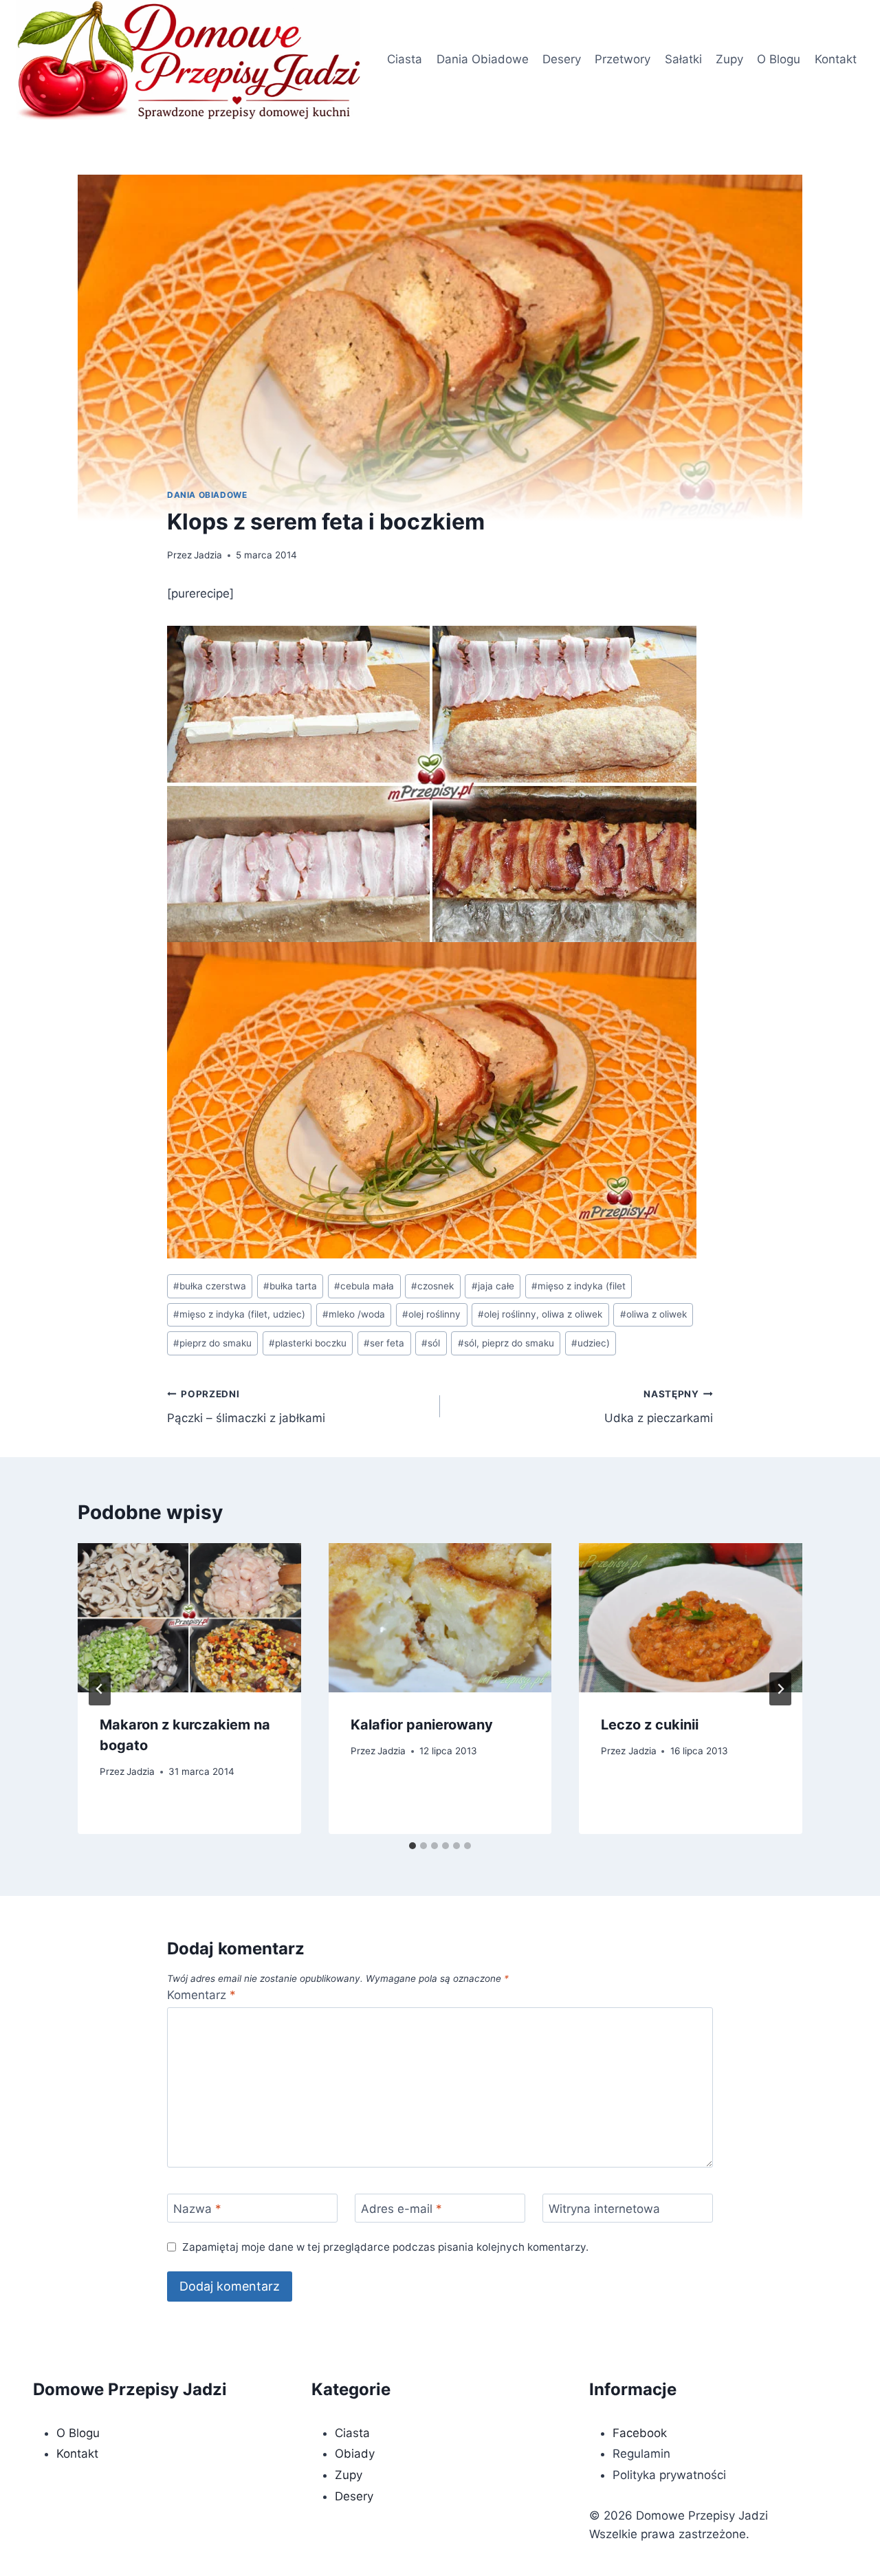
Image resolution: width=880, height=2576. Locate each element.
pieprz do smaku (212, 1343)
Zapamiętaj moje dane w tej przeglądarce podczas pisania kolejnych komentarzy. (385, 2247)
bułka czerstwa (210, 1286)
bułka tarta (290, 1286)
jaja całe (493, 1286)
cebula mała (364, 1286)
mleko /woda (354, 1314)
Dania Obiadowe (483, 59)
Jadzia (208, 555)
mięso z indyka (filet (579, 1286)
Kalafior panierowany (422, 1725)
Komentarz (201, 1995)
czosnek (432, 1286)
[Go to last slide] (100, 1689)
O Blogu (779, 59)
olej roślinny (431, 1314)
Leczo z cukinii (650, 1725)
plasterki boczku (308, 1343)
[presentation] (189, 1617)
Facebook (640, 2433)
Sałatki (683, 59)
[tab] (412, 1846)
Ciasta (405, 59)
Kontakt (836, 59)
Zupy (729, 59)
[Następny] (780, 1689)
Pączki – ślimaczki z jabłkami (246, 1407)
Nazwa (197, 2209)
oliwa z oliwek (653, 1314)
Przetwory (623, 59)
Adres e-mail (401, 2209)
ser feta (384, 1343)
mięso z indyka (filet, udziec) (239, 1314)
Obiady (355, 2454)
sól (431, 1343)
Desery (562, 59)
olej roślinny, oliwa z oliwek (540, 1314)
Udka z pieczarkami (659, 1407)
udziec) (591, 1343)
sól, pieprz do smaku (506, 1343)
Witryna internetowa (604, 2209)
